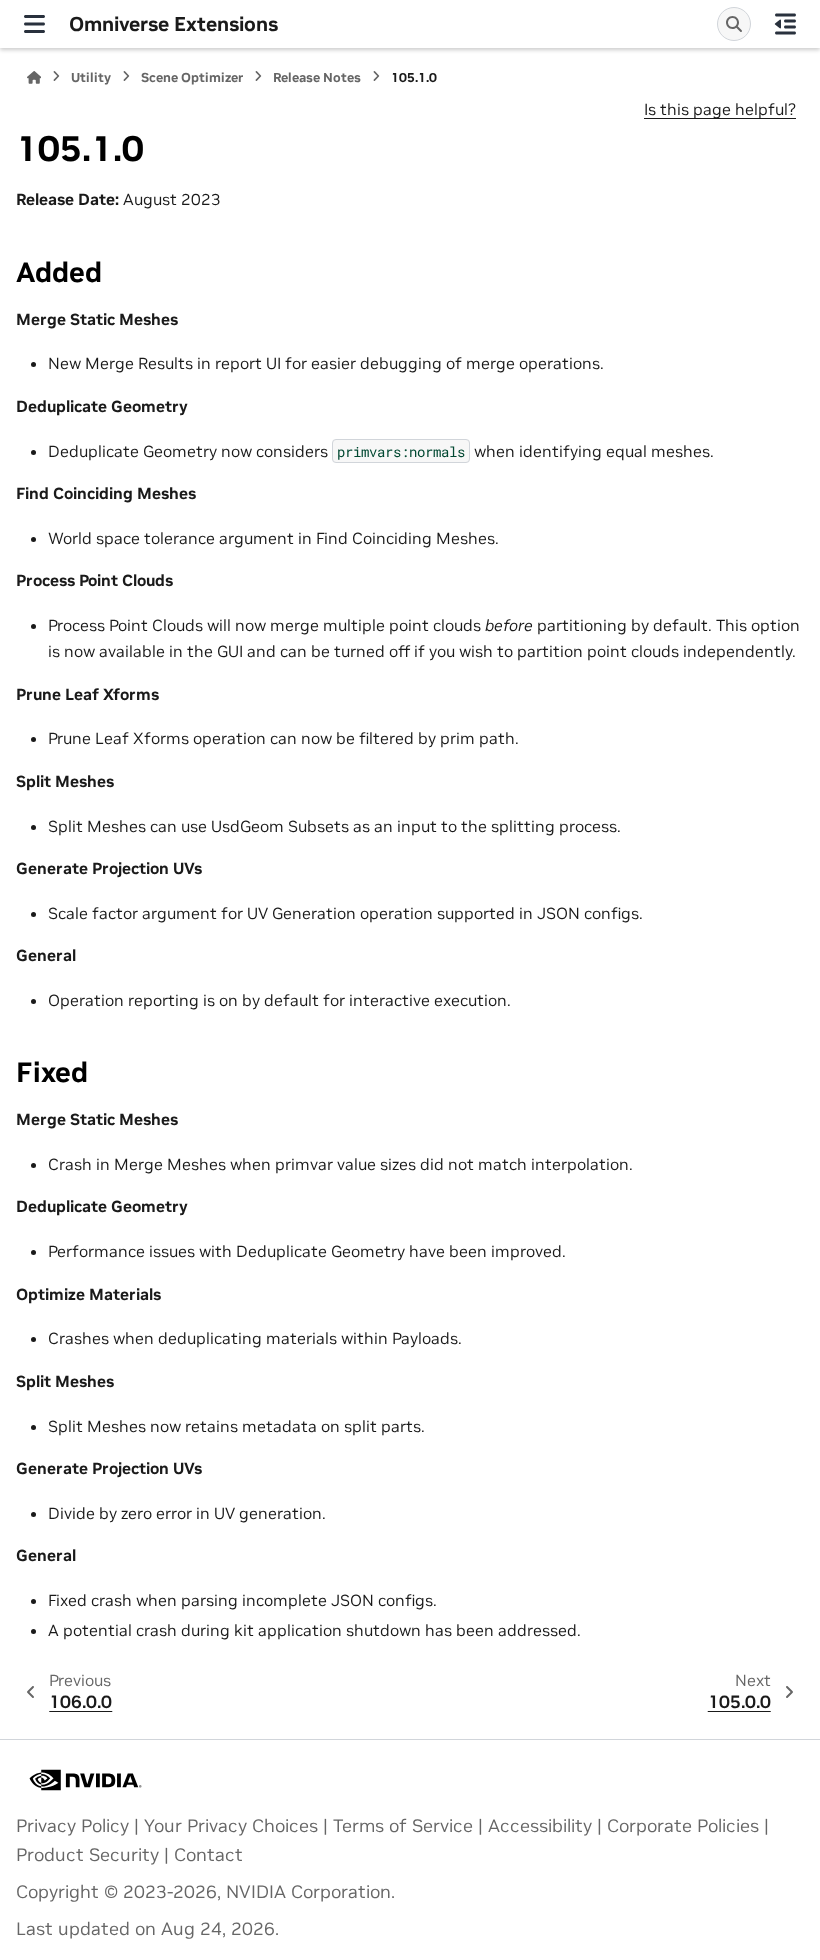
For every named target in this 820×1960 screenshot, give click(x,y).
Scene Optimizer (192, 77)
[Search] (734, 24)
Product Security (87, 1855)
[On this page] (785, 24)
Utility (91, 77)
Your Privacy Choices (231, 1826)
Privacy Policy (72, 1826)
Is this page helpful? (720, 109)
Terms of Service (403, 1826)
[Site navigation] (34, 24)
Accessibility (540, 1826)
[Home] (34, 77)
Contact (208, 1855)
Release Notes (317, 77)
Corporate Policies (683, 1826)
